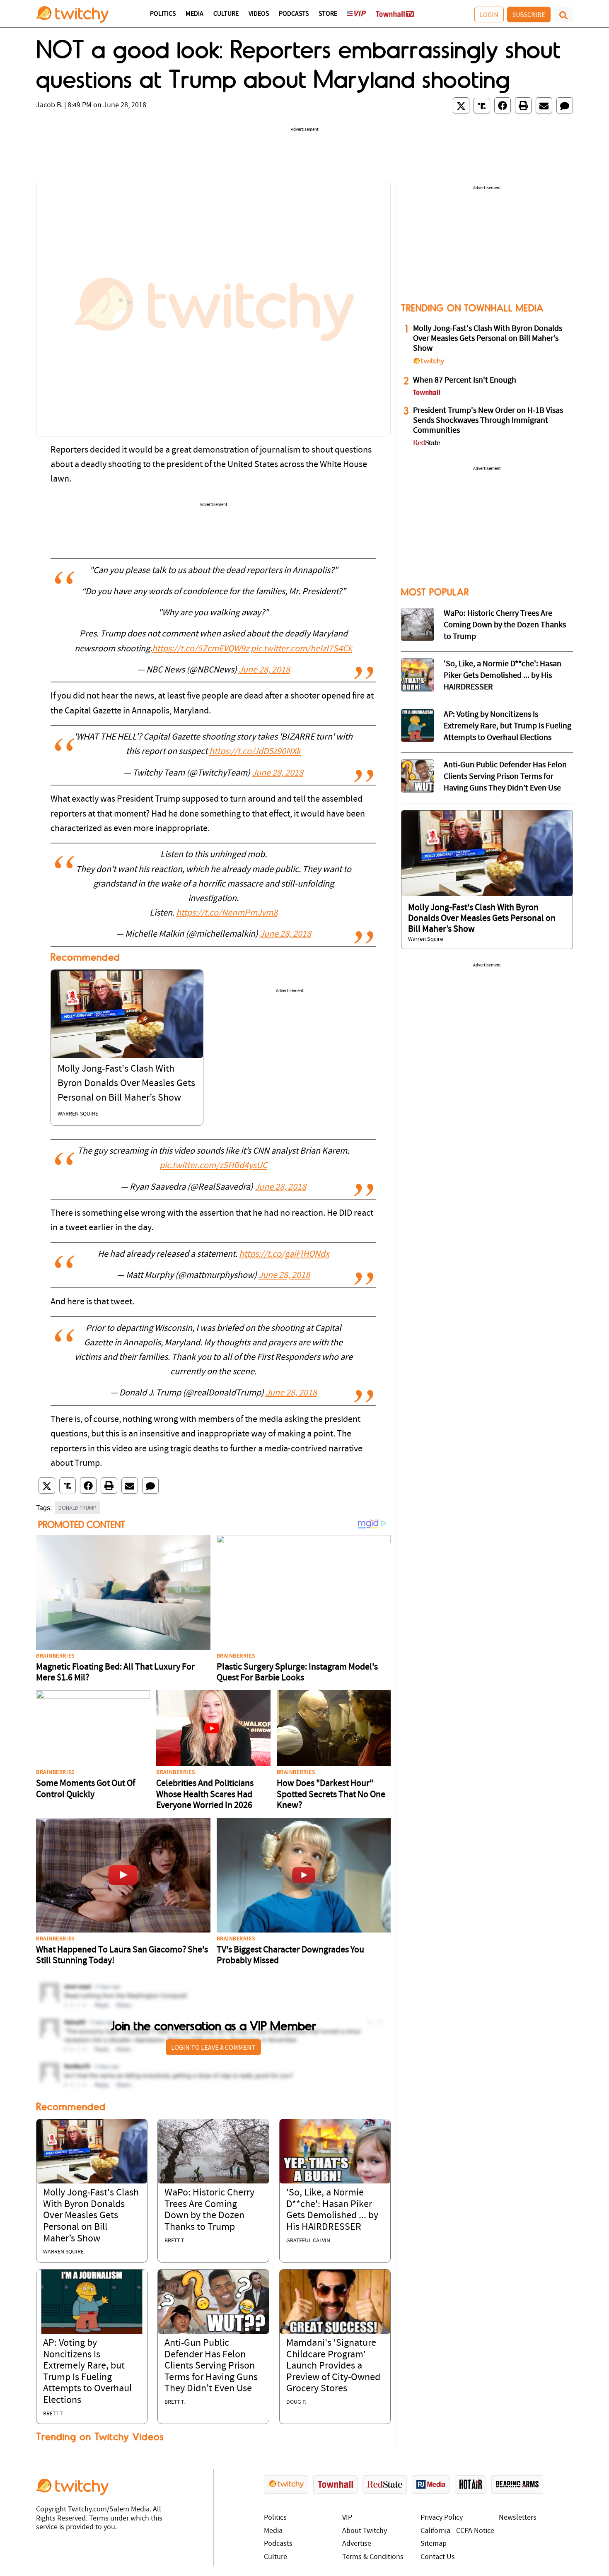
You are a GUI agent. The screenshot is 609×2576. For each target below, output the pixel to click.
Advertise (357, 2544)
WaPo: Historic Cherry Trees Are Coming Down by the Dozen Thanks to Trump (505, 625)
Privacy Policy (442, 2518)
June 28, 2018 (264, 670)
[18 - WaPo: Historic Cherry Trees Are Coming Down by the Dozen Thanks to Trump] (418, 624)
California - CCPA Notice (457, 2531)
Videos (259, 14)
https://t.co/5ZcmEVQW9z (201, 649)
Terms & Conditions (373, 2557)
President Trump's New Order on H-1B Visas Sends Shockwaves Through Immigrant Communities (488, 421)
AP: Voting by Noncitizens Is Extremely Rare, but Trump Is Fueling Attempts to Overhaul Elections (508, 726)
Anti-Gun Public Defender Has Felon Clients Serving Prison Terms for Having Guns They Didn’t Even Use (211, 2366)
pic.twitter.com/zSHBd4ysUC (213, 1166)
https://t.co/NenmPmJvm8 (227, 913)
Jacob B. (49, 105)
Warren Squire (78, 1114)
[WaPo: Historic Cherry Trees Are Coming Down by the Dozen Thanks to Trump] (213, 2151)
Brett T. (175, 2241)
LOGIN (489, 14)
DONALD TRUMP (77, 1508)
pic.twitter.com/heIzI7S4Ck (301, 649)
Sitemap (434, 2544)
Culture (226, 14)
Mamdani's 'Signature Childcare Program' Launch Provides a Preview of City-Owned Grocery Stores (333, 2366)
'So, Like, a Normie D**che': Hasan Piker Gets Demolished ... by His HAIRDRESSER (503, 676)
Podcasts (294, 14)
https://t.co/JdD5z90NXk (255, 752)
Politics (163, 14)
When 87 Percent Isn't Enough (465, 381)
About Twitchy (365, 2531)
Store (328, 14)
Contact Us (438, 2557)
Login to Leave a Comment (213, 2047)
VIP (347, 2518)
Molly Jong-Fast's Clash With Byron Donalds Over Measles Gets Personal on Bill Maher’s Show (126, 1084)
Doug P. (296, 2402)
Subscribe (529, 14)
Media (195, 14)
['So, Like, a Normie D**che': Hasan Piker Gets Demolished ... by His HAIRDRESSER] (335, 2151)
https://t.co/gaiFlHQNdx (284, 1254)
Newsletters (518, 2518)
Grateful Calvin (308, 2241)
